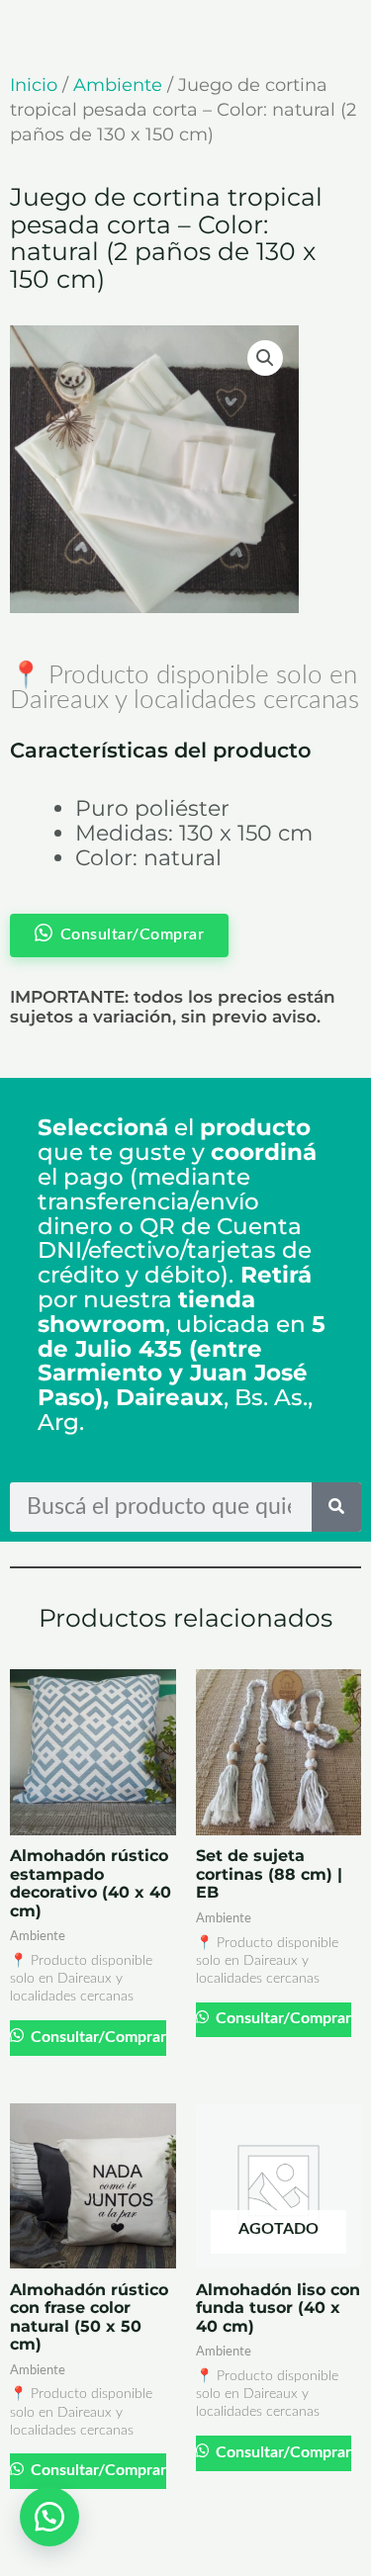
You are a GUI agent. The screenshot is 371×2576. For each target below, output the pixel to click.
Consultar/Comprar (96, 2038)
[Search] (336, 1507)
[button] (265, 358)
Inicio (34, 85)
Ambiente (118, 85)
